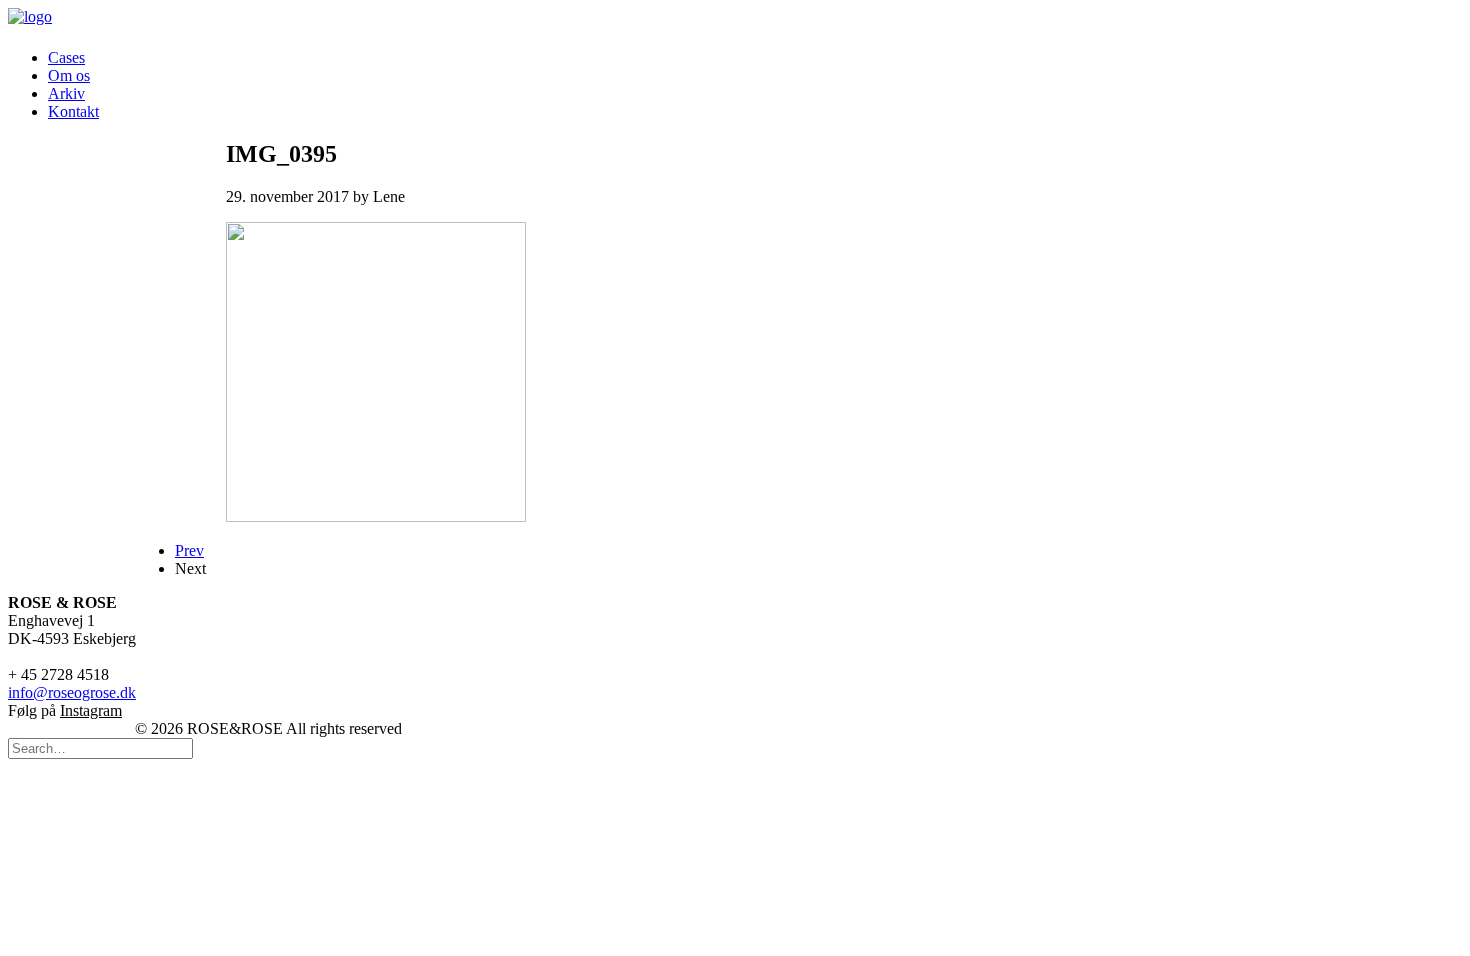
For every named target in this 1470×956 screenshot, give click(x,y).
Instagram (91, 710)
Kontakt (73, 111)
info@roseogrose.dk (72, 692)
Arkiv (66, 93)
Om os (69, 75)
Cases (66, 57)
